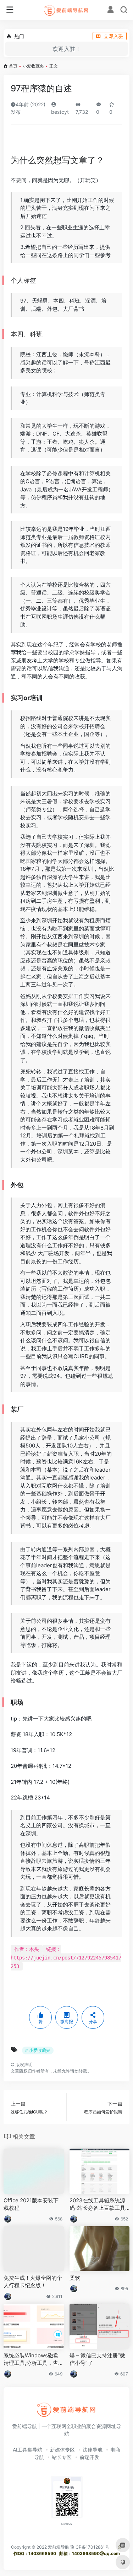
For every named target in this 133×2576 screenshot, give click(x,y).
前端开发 (89, 2457)
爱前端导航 (59, 2547)
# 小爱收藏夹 (38, 2050)
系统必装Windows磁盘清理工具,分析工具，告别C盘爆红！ (34, 2359)
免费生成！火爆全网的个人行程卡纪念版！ (33, 2282)
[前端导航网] (66, 10)
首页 (13, 66)
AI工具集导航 (27, 2450)
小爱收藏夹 (33, 66)
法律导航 (93, 2450)
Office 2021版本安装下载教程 (31, 2204)
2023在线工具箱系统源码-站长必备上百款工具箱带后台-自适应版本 (97, 2204)
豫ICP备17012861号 (90, 2547)
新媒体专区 (62, 2450)
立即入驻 (113, 36)
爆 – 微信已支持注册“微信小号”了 (97, 2359)
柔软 (75, 2278)
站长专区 (62, 2457)
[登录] (110, 10)
